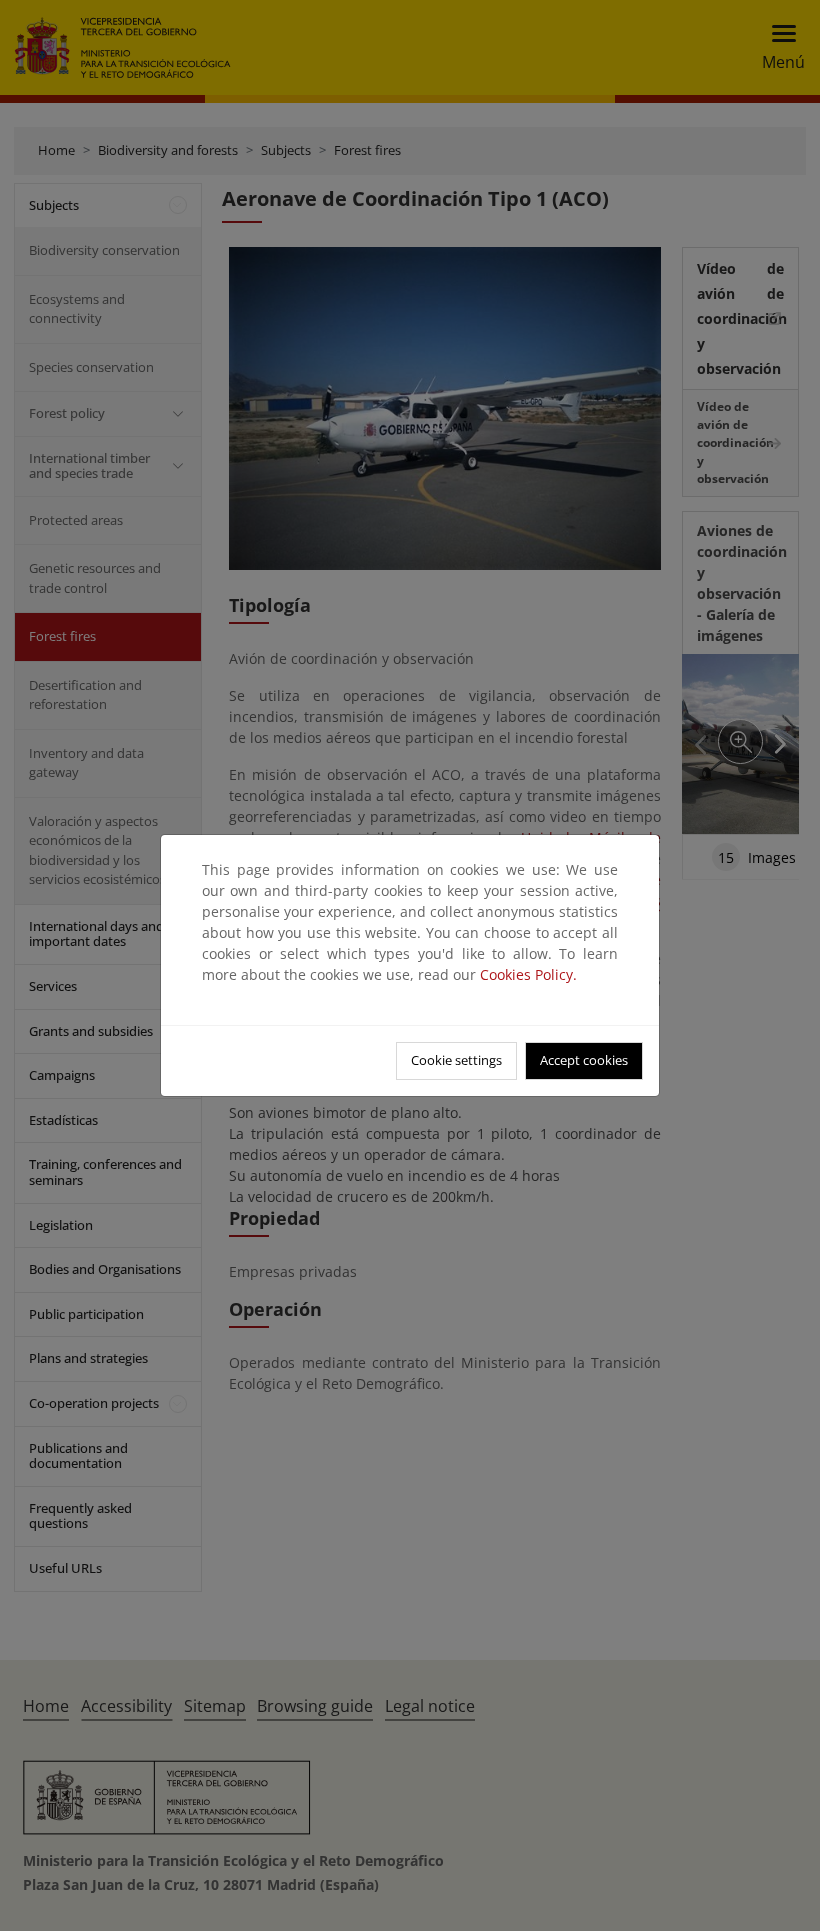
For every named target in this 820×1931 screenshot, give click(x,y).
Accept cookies (584, 1060)
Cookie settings (456, 1060)
